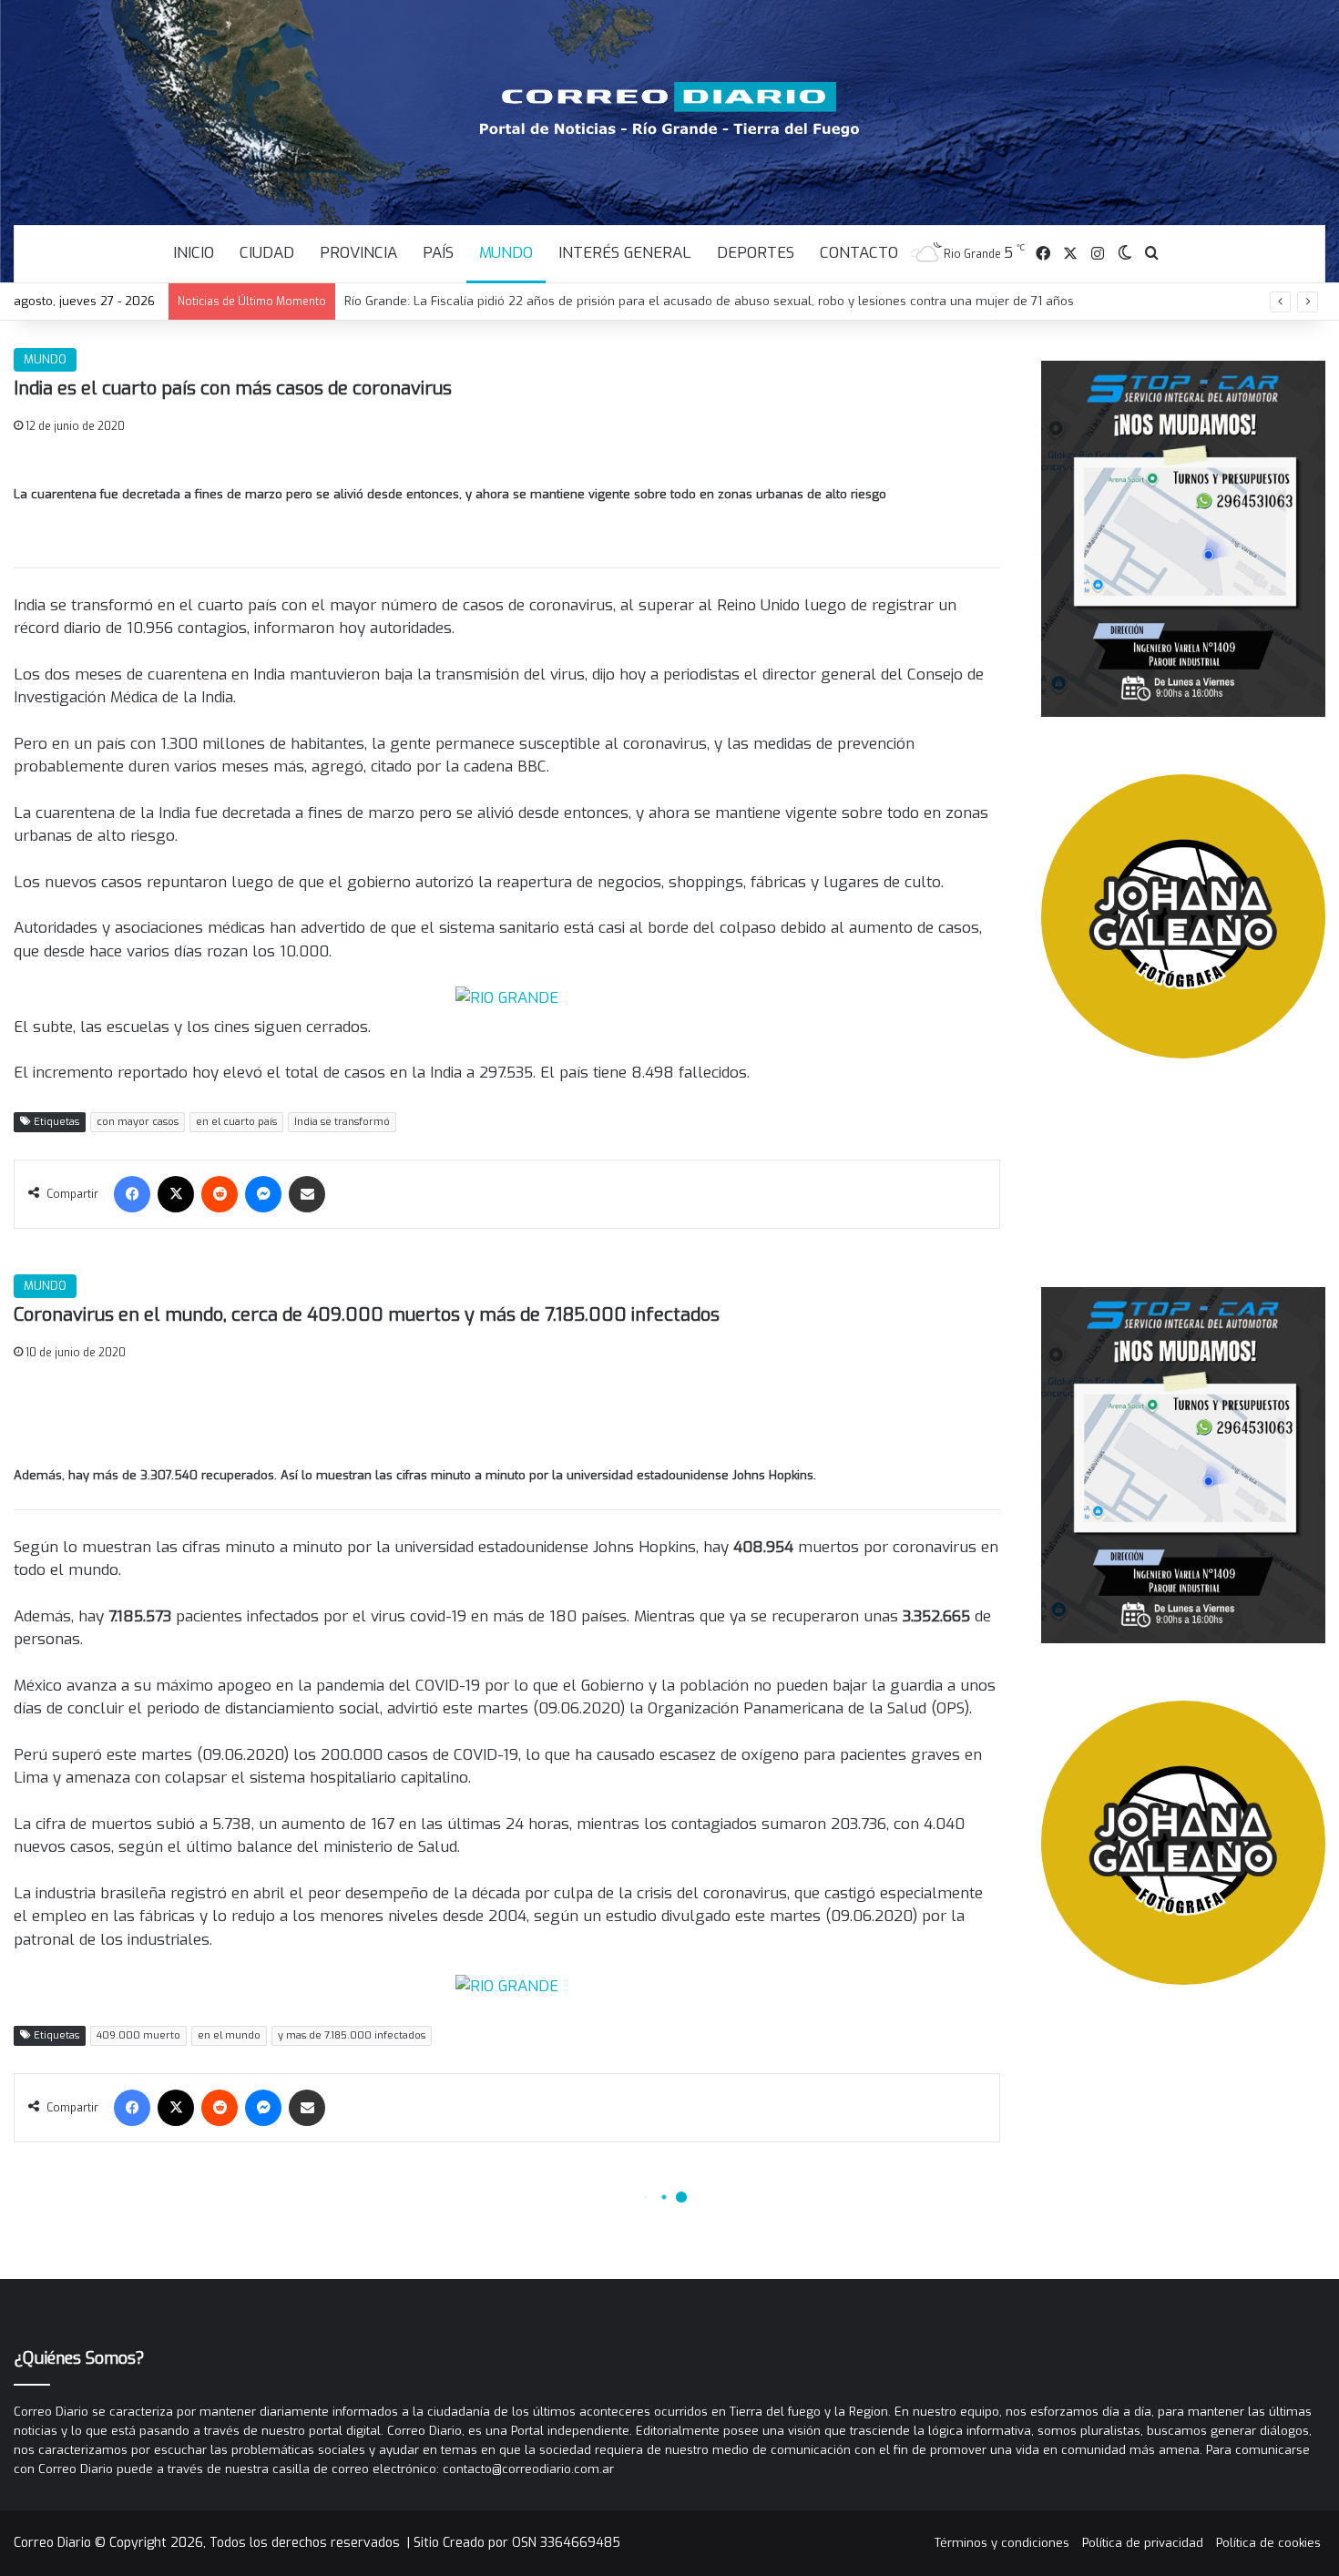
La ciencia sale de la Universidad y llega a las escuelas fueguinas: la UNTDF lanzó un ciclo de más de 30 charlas (671, 301)
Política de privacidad (1143, 2543)
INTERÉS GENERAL (625, 253)
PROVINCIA (358, 253)
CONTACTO (859, 253)
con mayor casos (138, 1122)
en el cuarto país (236, 1122)
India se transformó (342, 1122)
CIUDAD (267, 253)
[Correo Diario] (670, 109)
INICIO (194, 253)
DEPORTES (756, 253)
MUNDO (506, 253)
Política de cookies (1268, 2543)
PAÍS (438, 253)
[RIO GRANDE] (507, 997)
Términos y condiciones (1002, 2543)
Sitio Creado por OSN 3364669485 (517, 2543)
